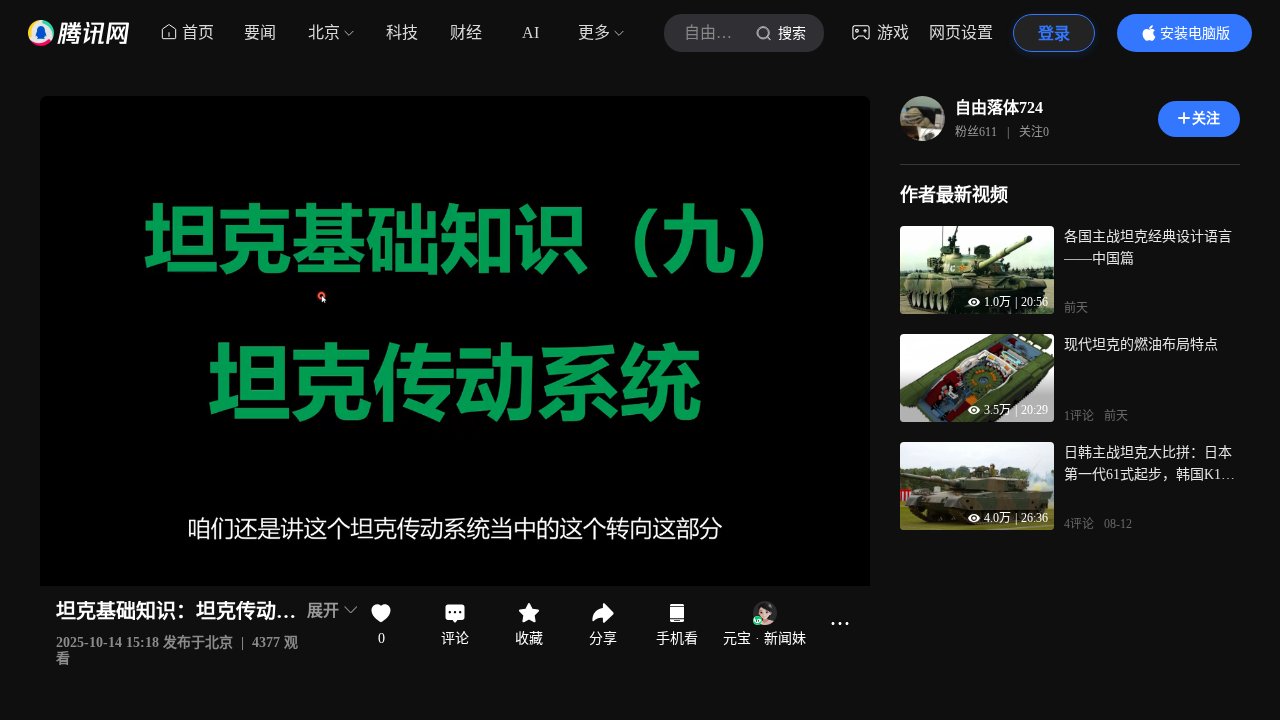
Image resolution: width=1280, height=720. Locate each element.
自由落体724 (999, 107)
